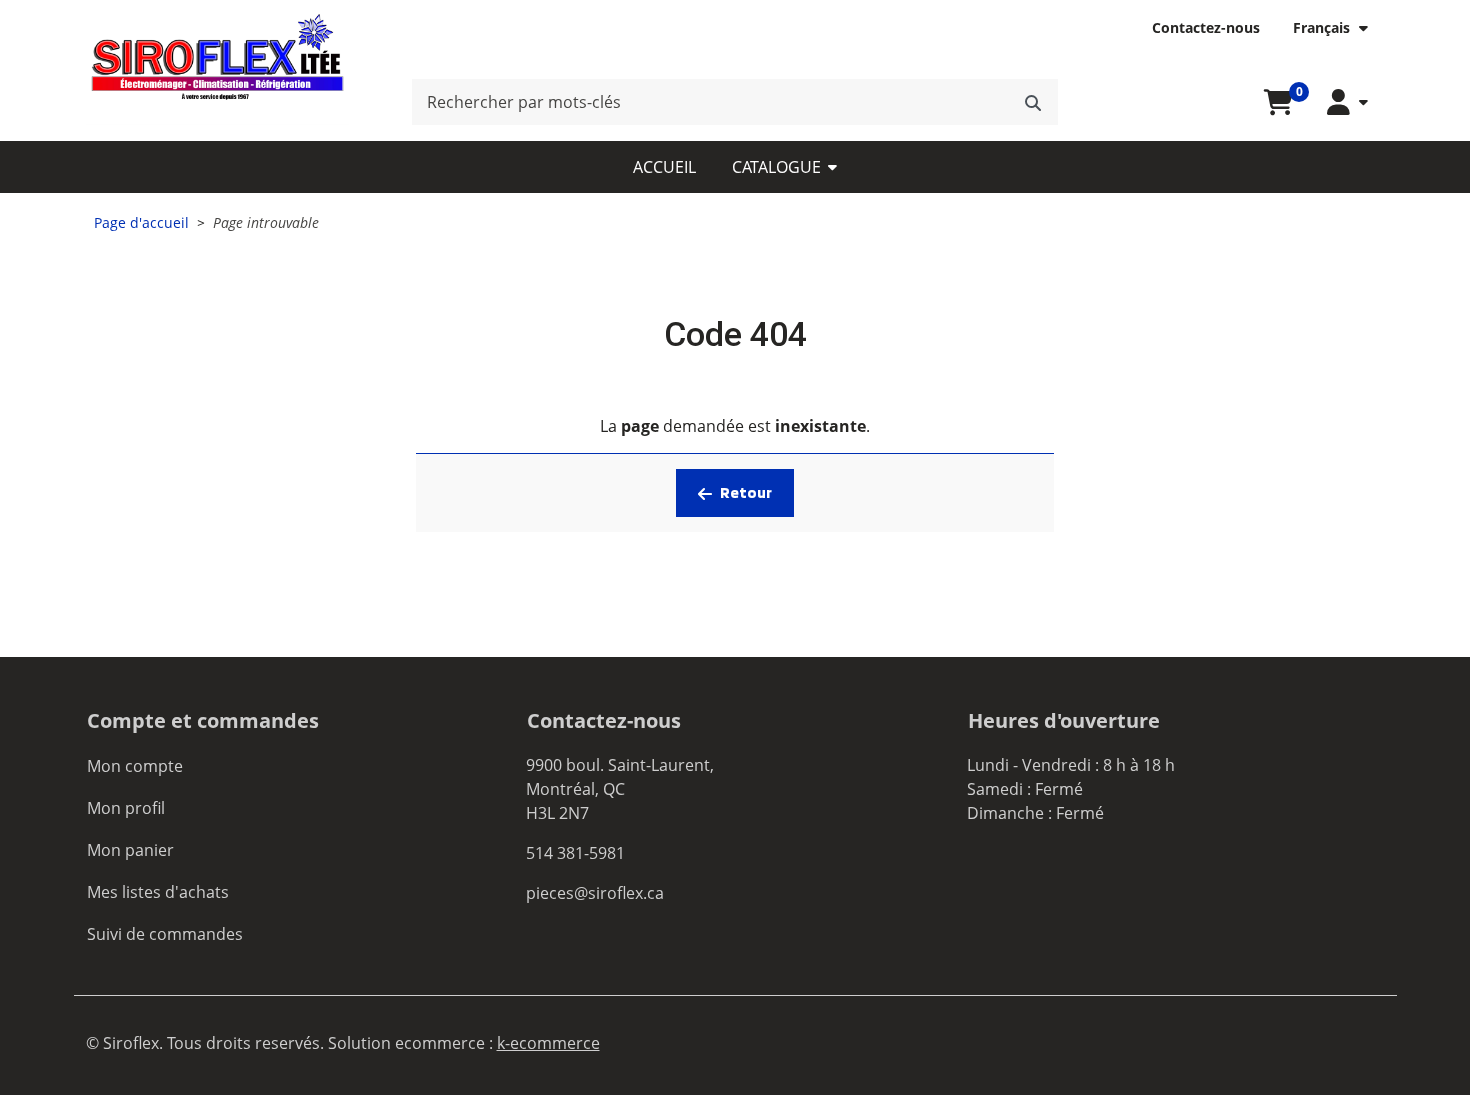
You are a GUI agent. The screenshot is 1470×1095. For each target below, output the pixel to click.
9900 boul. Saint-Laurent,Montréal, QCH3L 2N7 (620, 789)
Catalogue (776, 167)
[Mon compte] (1347, 102)
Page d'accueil (141, 222)
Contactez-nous (1206, 27)
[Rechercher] (1033, 102)
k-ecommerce (548, 1043)
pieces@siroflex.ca (595, 893)
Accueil (664, 167)
